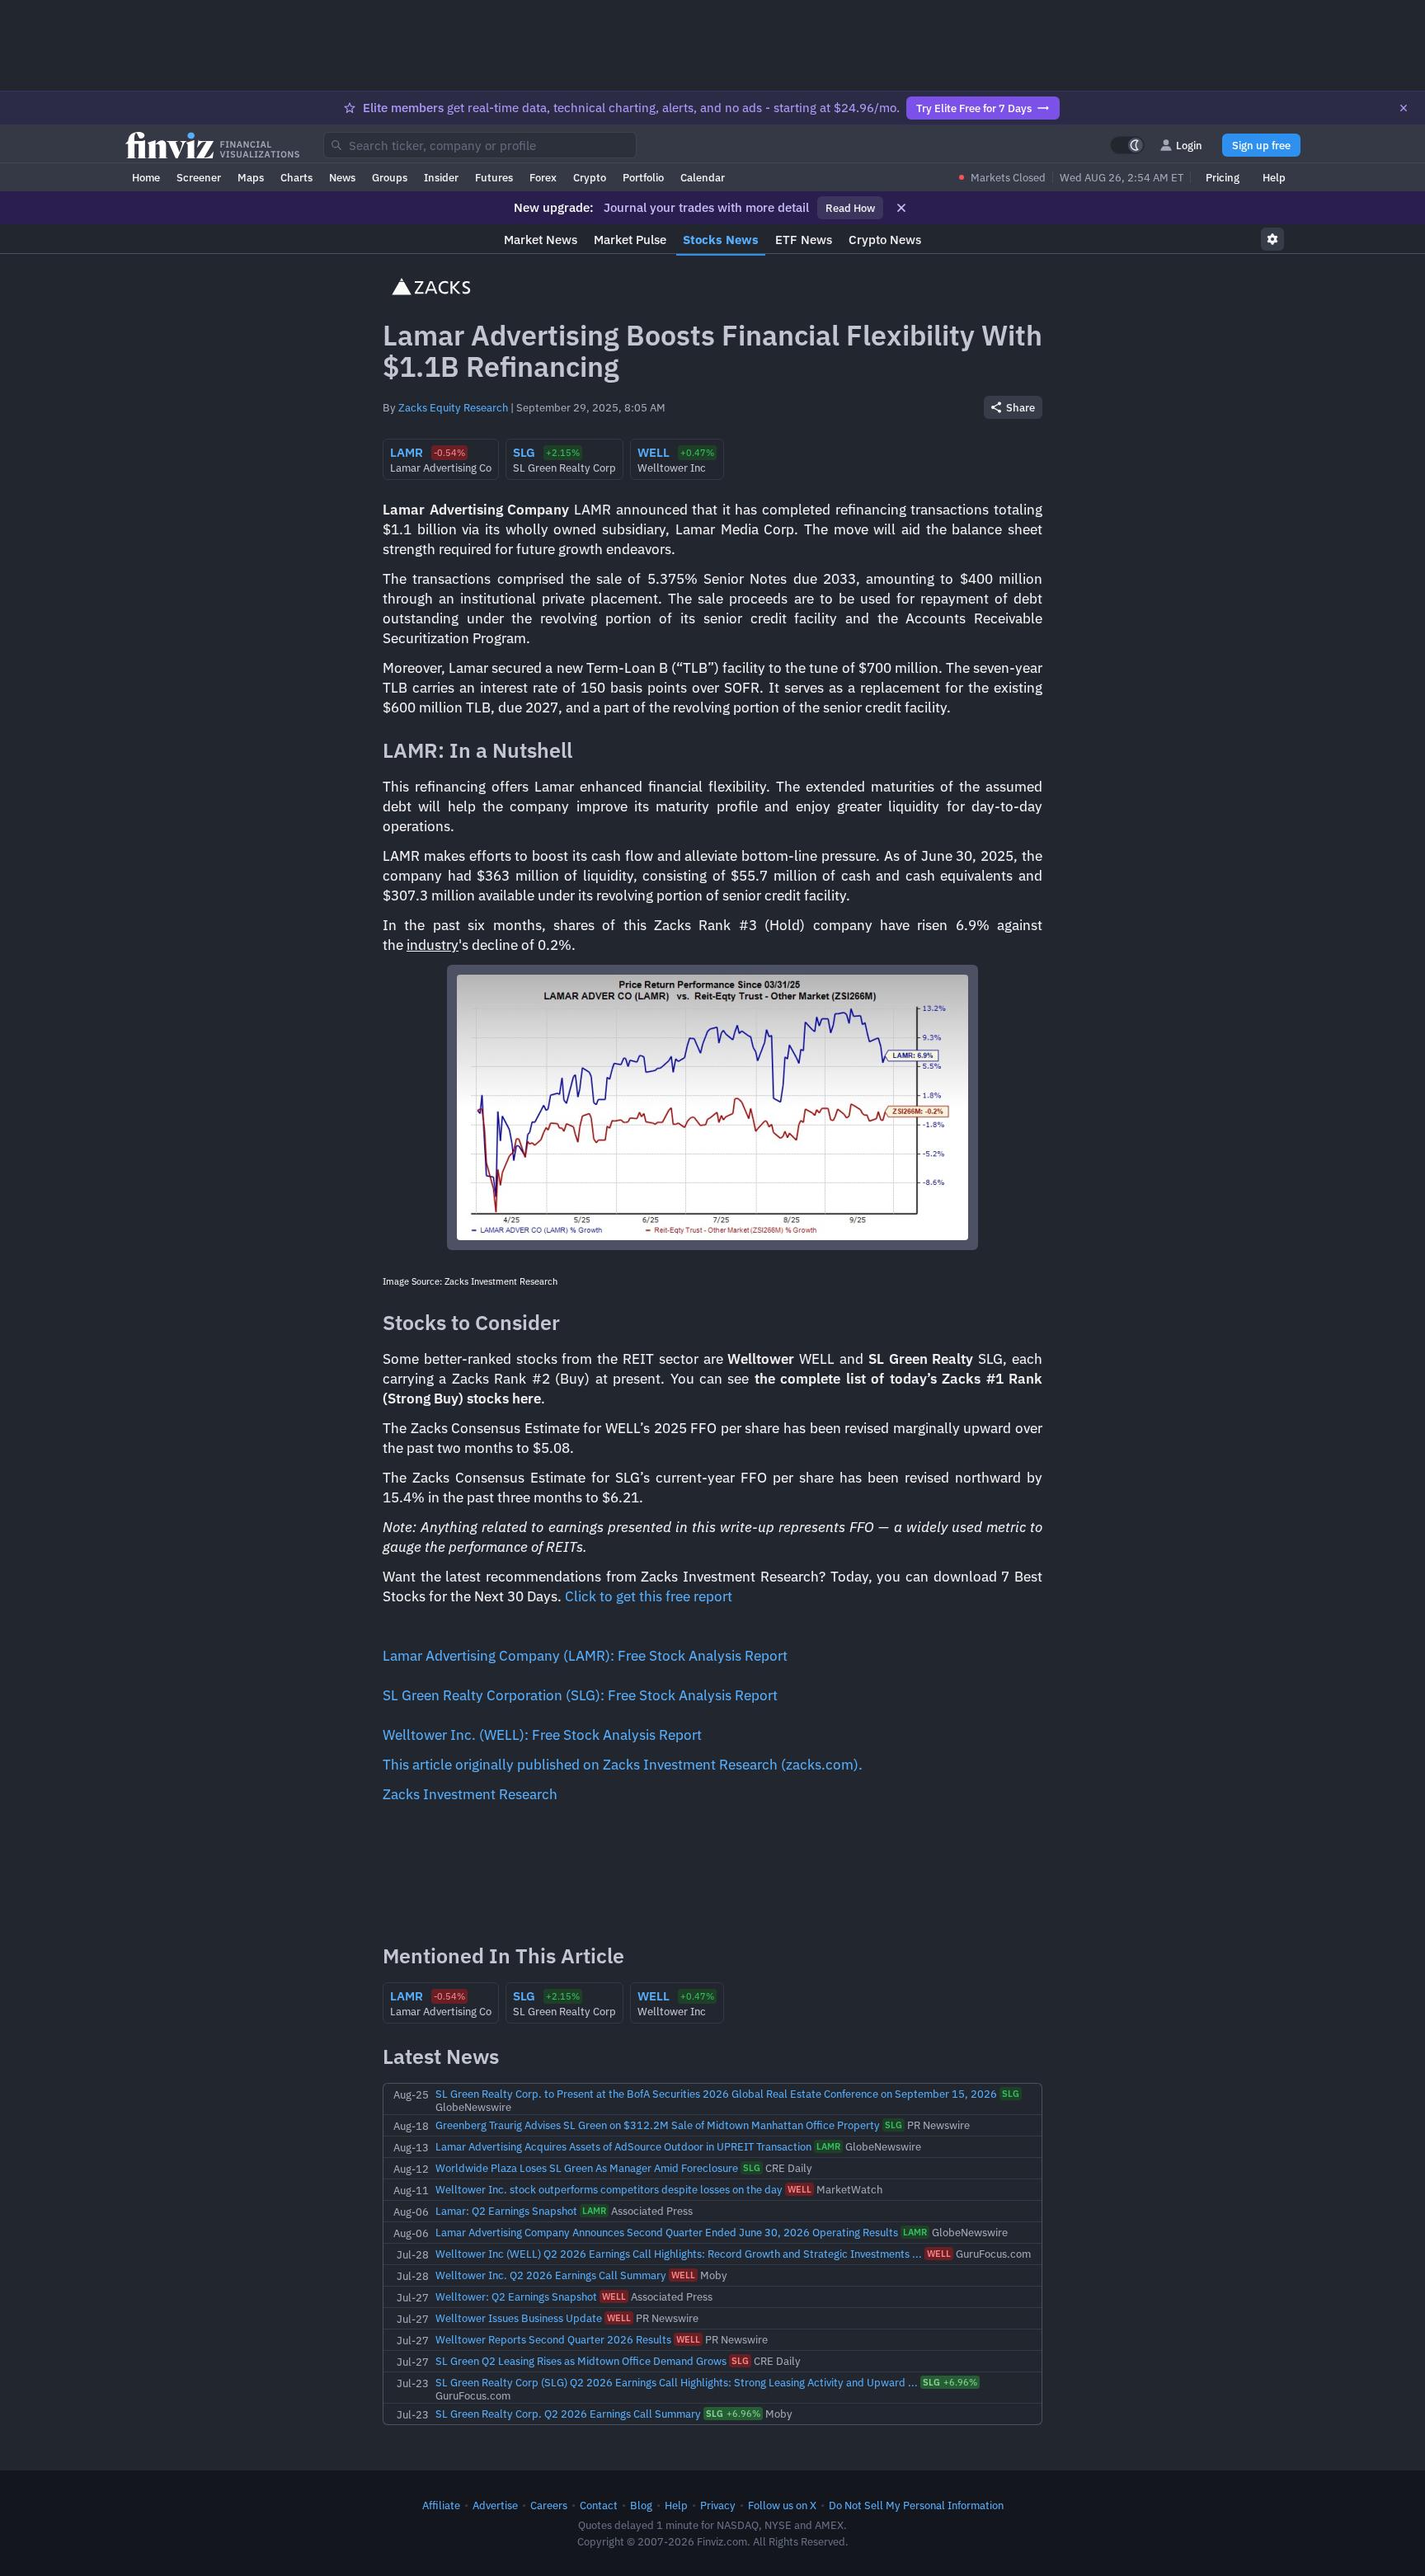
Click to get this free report (649, 1596)
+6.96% (950, 2382)
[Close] (1404, 108)
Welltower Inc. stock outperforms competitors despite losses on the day (609, 2189)
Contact (599, 2505)
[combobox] (480, 145)
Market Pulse (630, 240)
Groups (390, 177)
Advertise (495, 2505)
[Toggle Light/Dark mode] (1127, 145)
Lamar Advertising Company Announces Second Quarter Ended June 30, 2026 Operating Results (667, 2232)
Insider (441, 177)
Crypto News (885, 240)
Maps (251, 177)
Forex (543, 177)
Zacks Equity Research (453, 407)
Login (1189, 145)
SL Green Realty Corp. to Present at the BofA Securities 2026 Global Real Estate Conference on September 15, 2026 (716, 2094)
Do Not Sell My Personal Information (916, 2505)
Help (1274, 177)
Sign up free (1261, 145)
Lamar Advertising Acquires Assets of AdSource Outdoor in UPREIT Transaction (623, 2146)
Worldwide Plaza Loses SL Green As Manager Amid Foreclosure (587, 2168)
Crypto (590, 177)
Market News (541, 240)
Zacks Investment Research (470, 1794)
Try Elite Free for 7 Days (974, 108)
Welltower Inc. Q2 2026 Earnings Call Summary (551, 2275)
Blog (641, 2505)
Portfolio (643, 177)
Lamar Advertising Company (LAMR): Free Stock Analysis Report (585, 1656)
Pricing (1223, 177)
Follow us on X (782, 2505)
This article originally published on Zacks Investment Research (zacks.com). (623, 1765)
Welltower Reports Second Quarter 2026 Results (553, 2339)
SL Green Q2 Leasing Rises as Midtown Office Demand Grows (581, 2361)
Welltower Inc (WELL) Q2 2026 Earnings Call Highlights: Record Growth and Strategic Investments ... (679, 2254)
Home (146, 177)
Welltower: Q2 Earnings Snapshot (516, 2296)
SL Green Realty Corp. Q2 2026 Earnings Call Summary (568, 2414)
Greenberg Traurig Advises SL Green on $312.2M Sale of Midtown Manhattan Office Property (658, 2125)
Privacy (718, 2505)
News (342, 177)
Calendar (703, 177)
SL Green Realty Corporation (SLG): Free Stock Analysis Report (580, 1695)
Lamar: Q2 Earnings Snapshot (506, 2211)
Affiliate (441, 2505)
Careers (549, 2505)
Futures (494, 177)
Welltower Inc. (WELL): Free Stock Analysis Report (542, 1735)
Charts (296, 177)
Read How (850, 208)
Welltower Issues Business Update (519, 2318)
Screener (199, 177)
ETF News (804, 240)
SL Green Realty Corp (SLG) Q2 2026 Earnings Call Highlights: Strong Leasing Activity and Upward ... (677, 2382)
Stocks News (721, 240)
